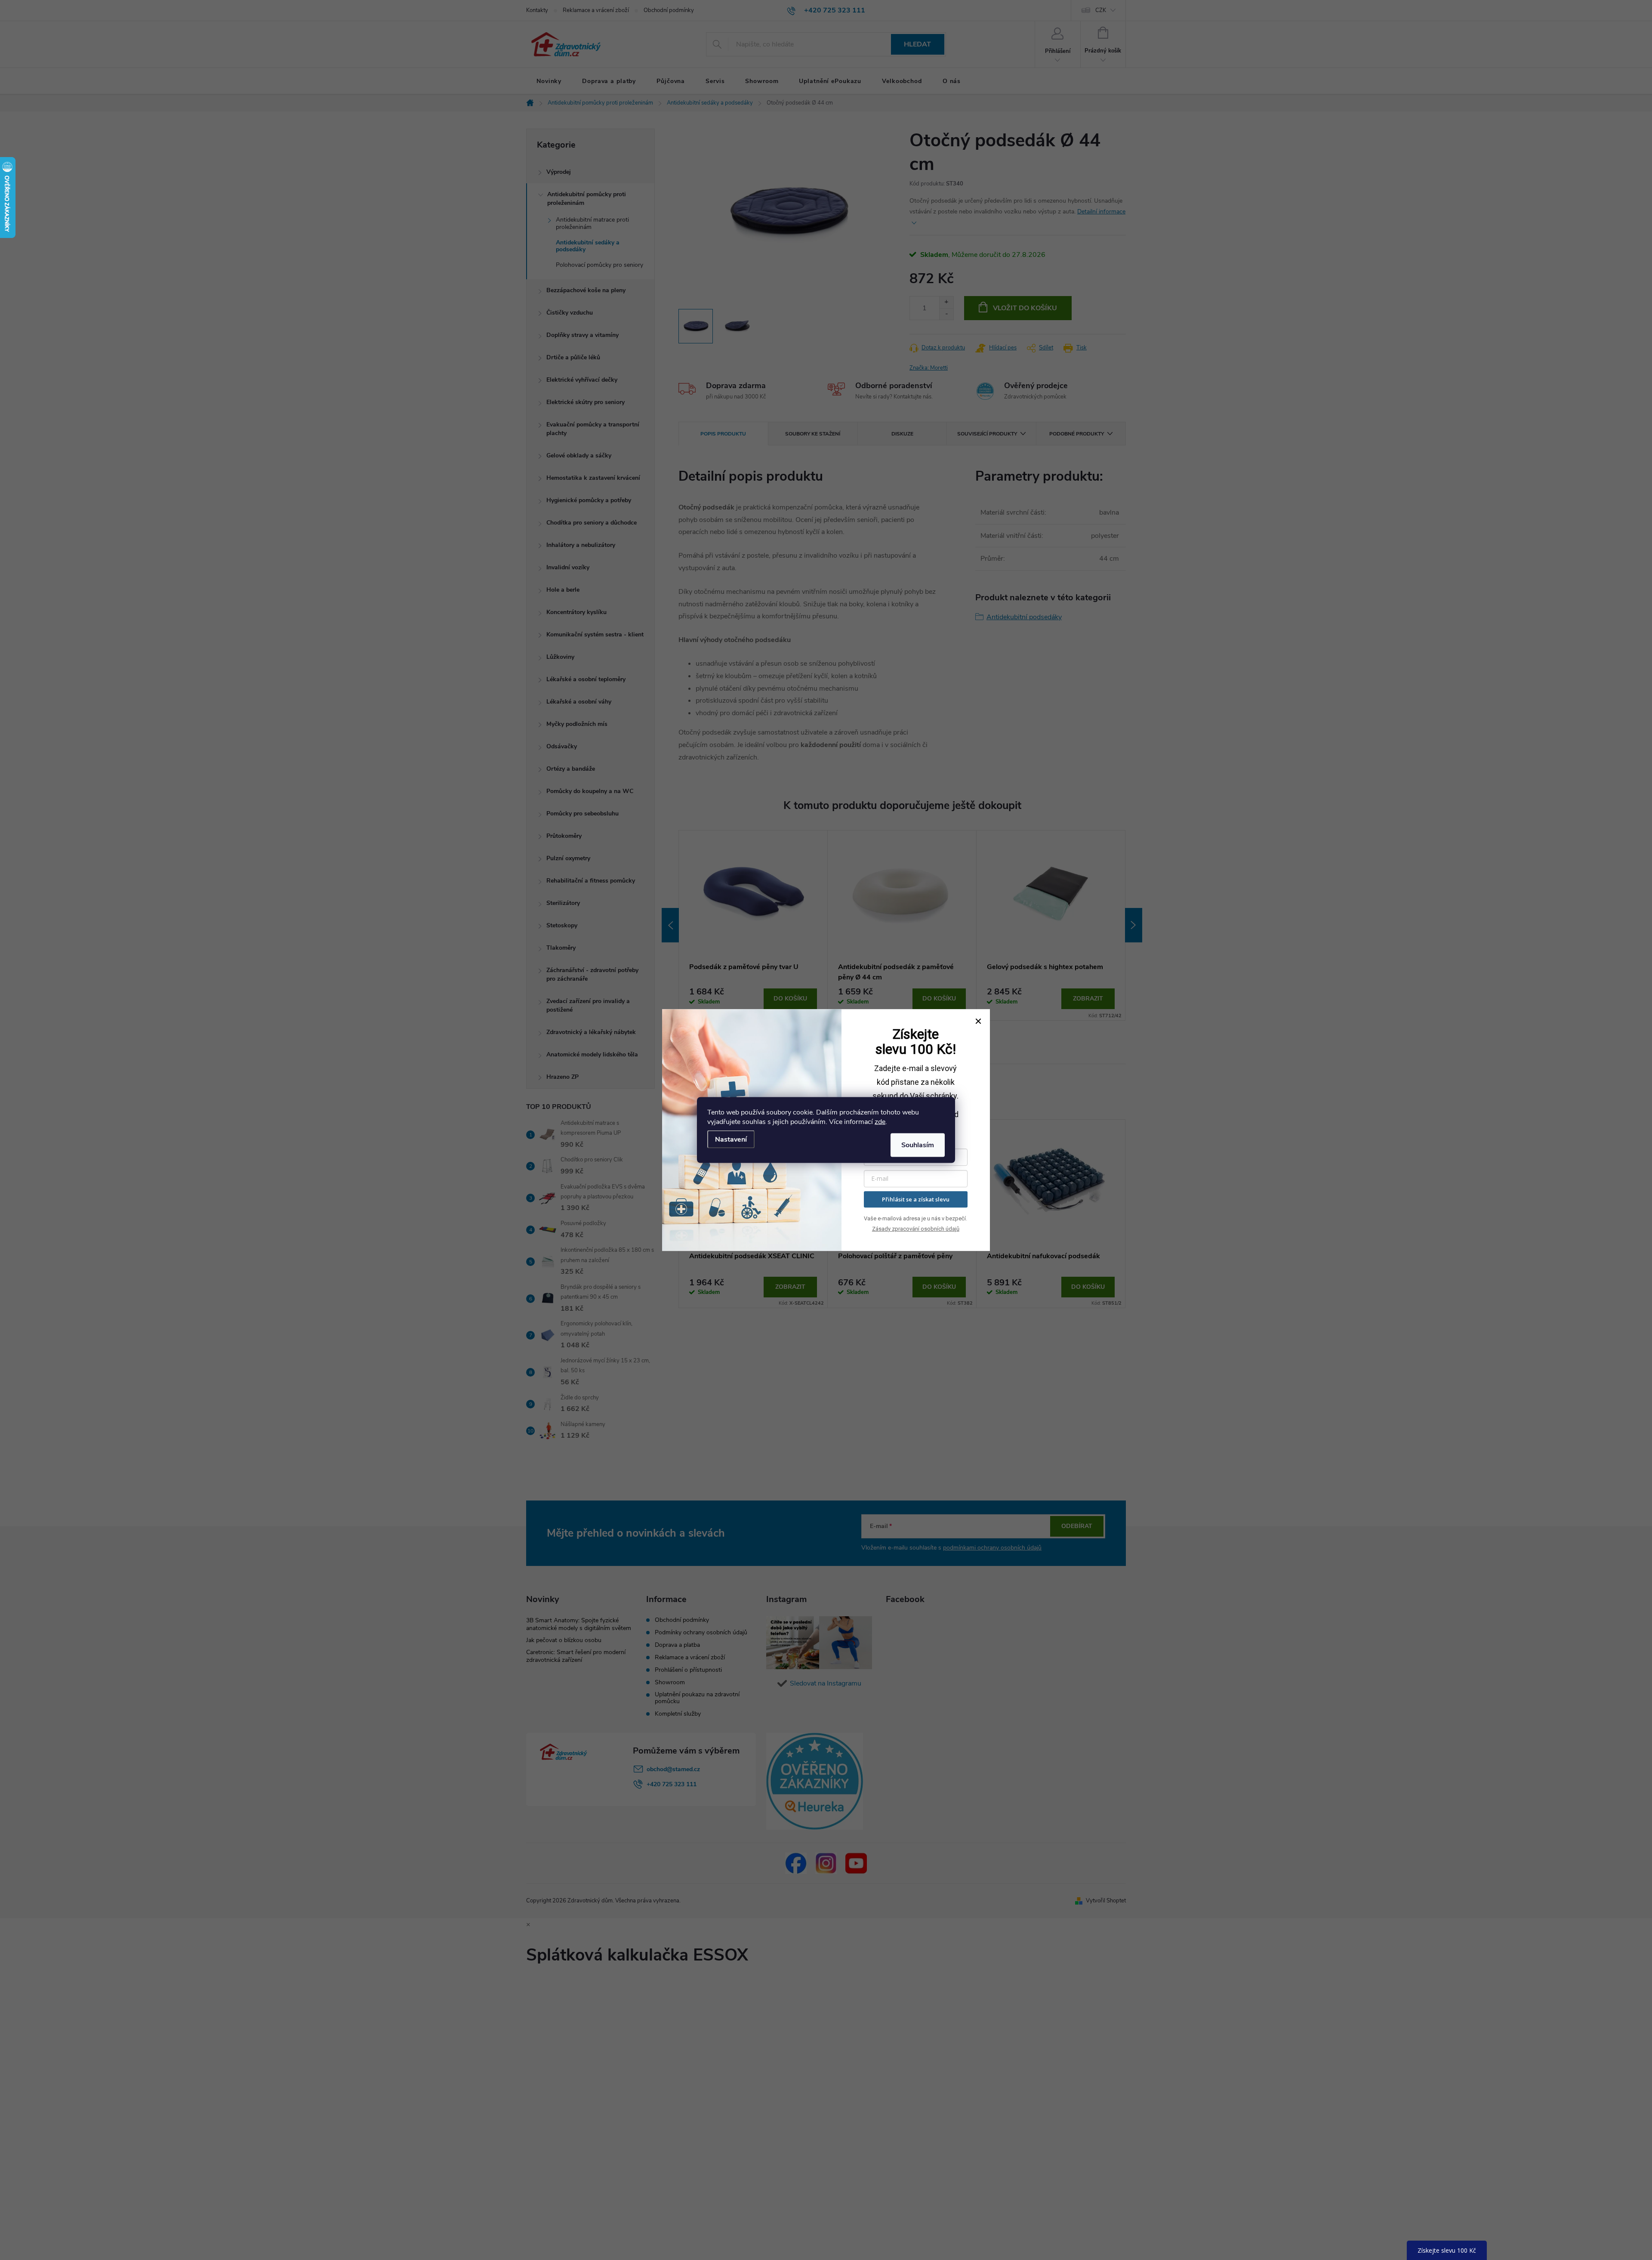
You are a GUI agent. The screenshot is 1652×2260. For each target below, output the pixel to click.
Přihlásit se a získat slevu (916, 1199)
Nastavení (731, 1139)
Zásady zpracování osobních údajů (916, 1229)
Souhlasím (918, 1145)
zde (880, 1122)
